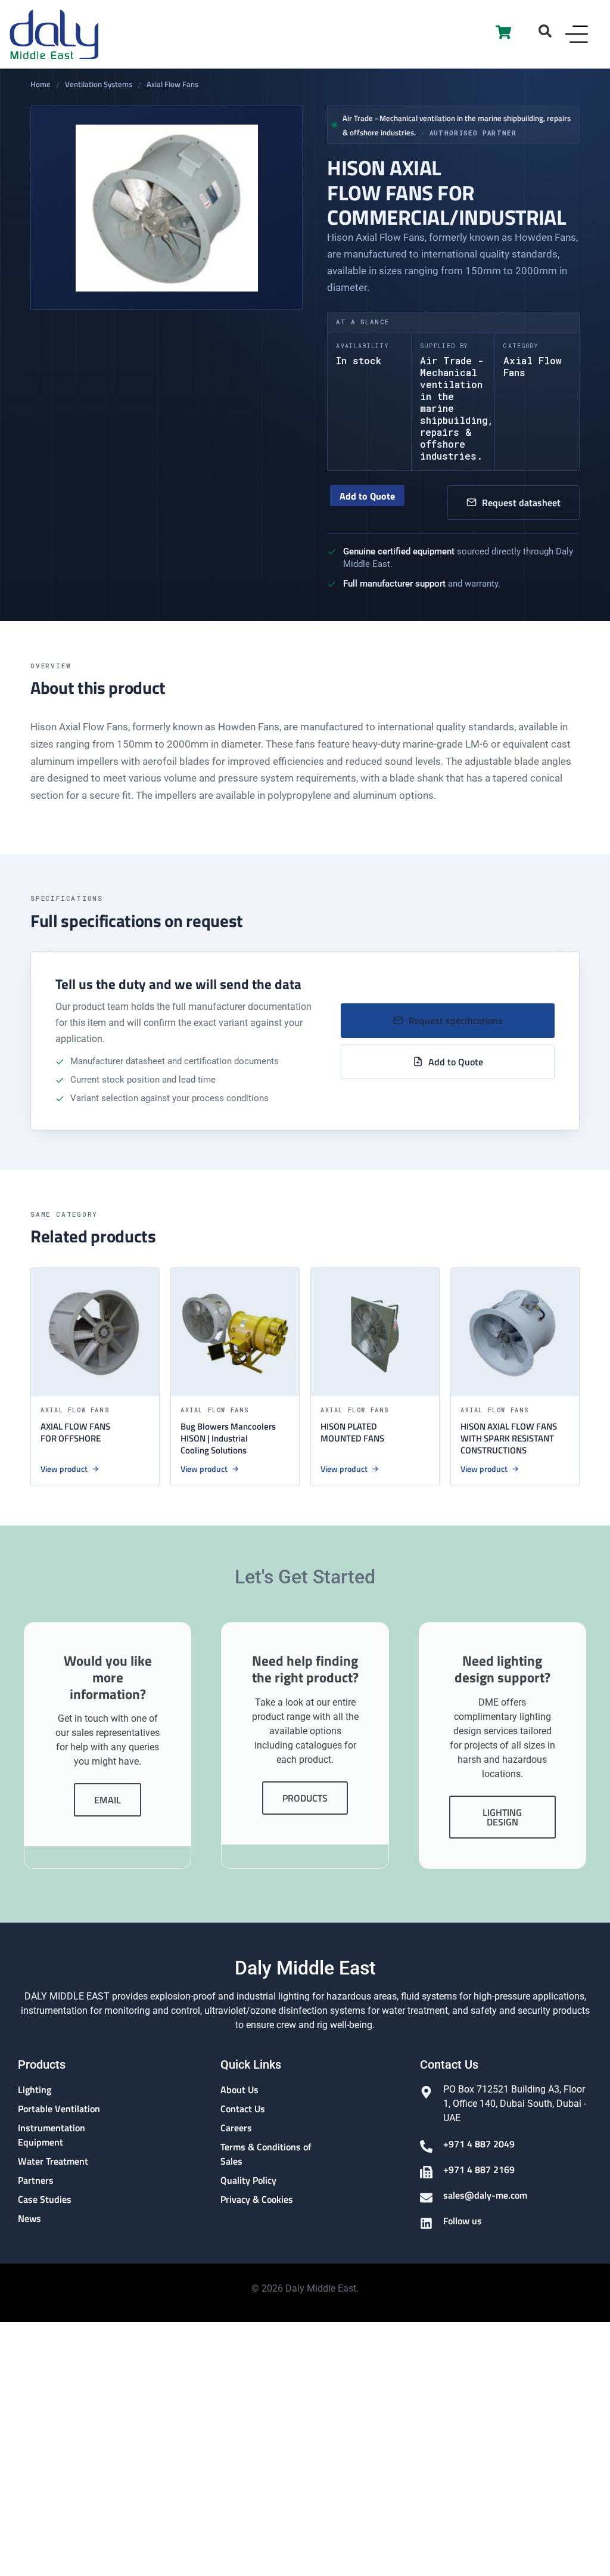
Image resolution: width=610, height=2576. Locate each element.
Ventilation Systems (99, 85)
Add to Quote (367, 496)
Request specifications (456, 1021)
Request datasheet (521, 503)
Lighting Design (502, 1817)
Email (108, 1800)
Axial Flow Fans (172, 85)
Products (305, 1798)
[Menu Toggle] (577, 34)
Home (41, 85)
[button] (545, 31)
